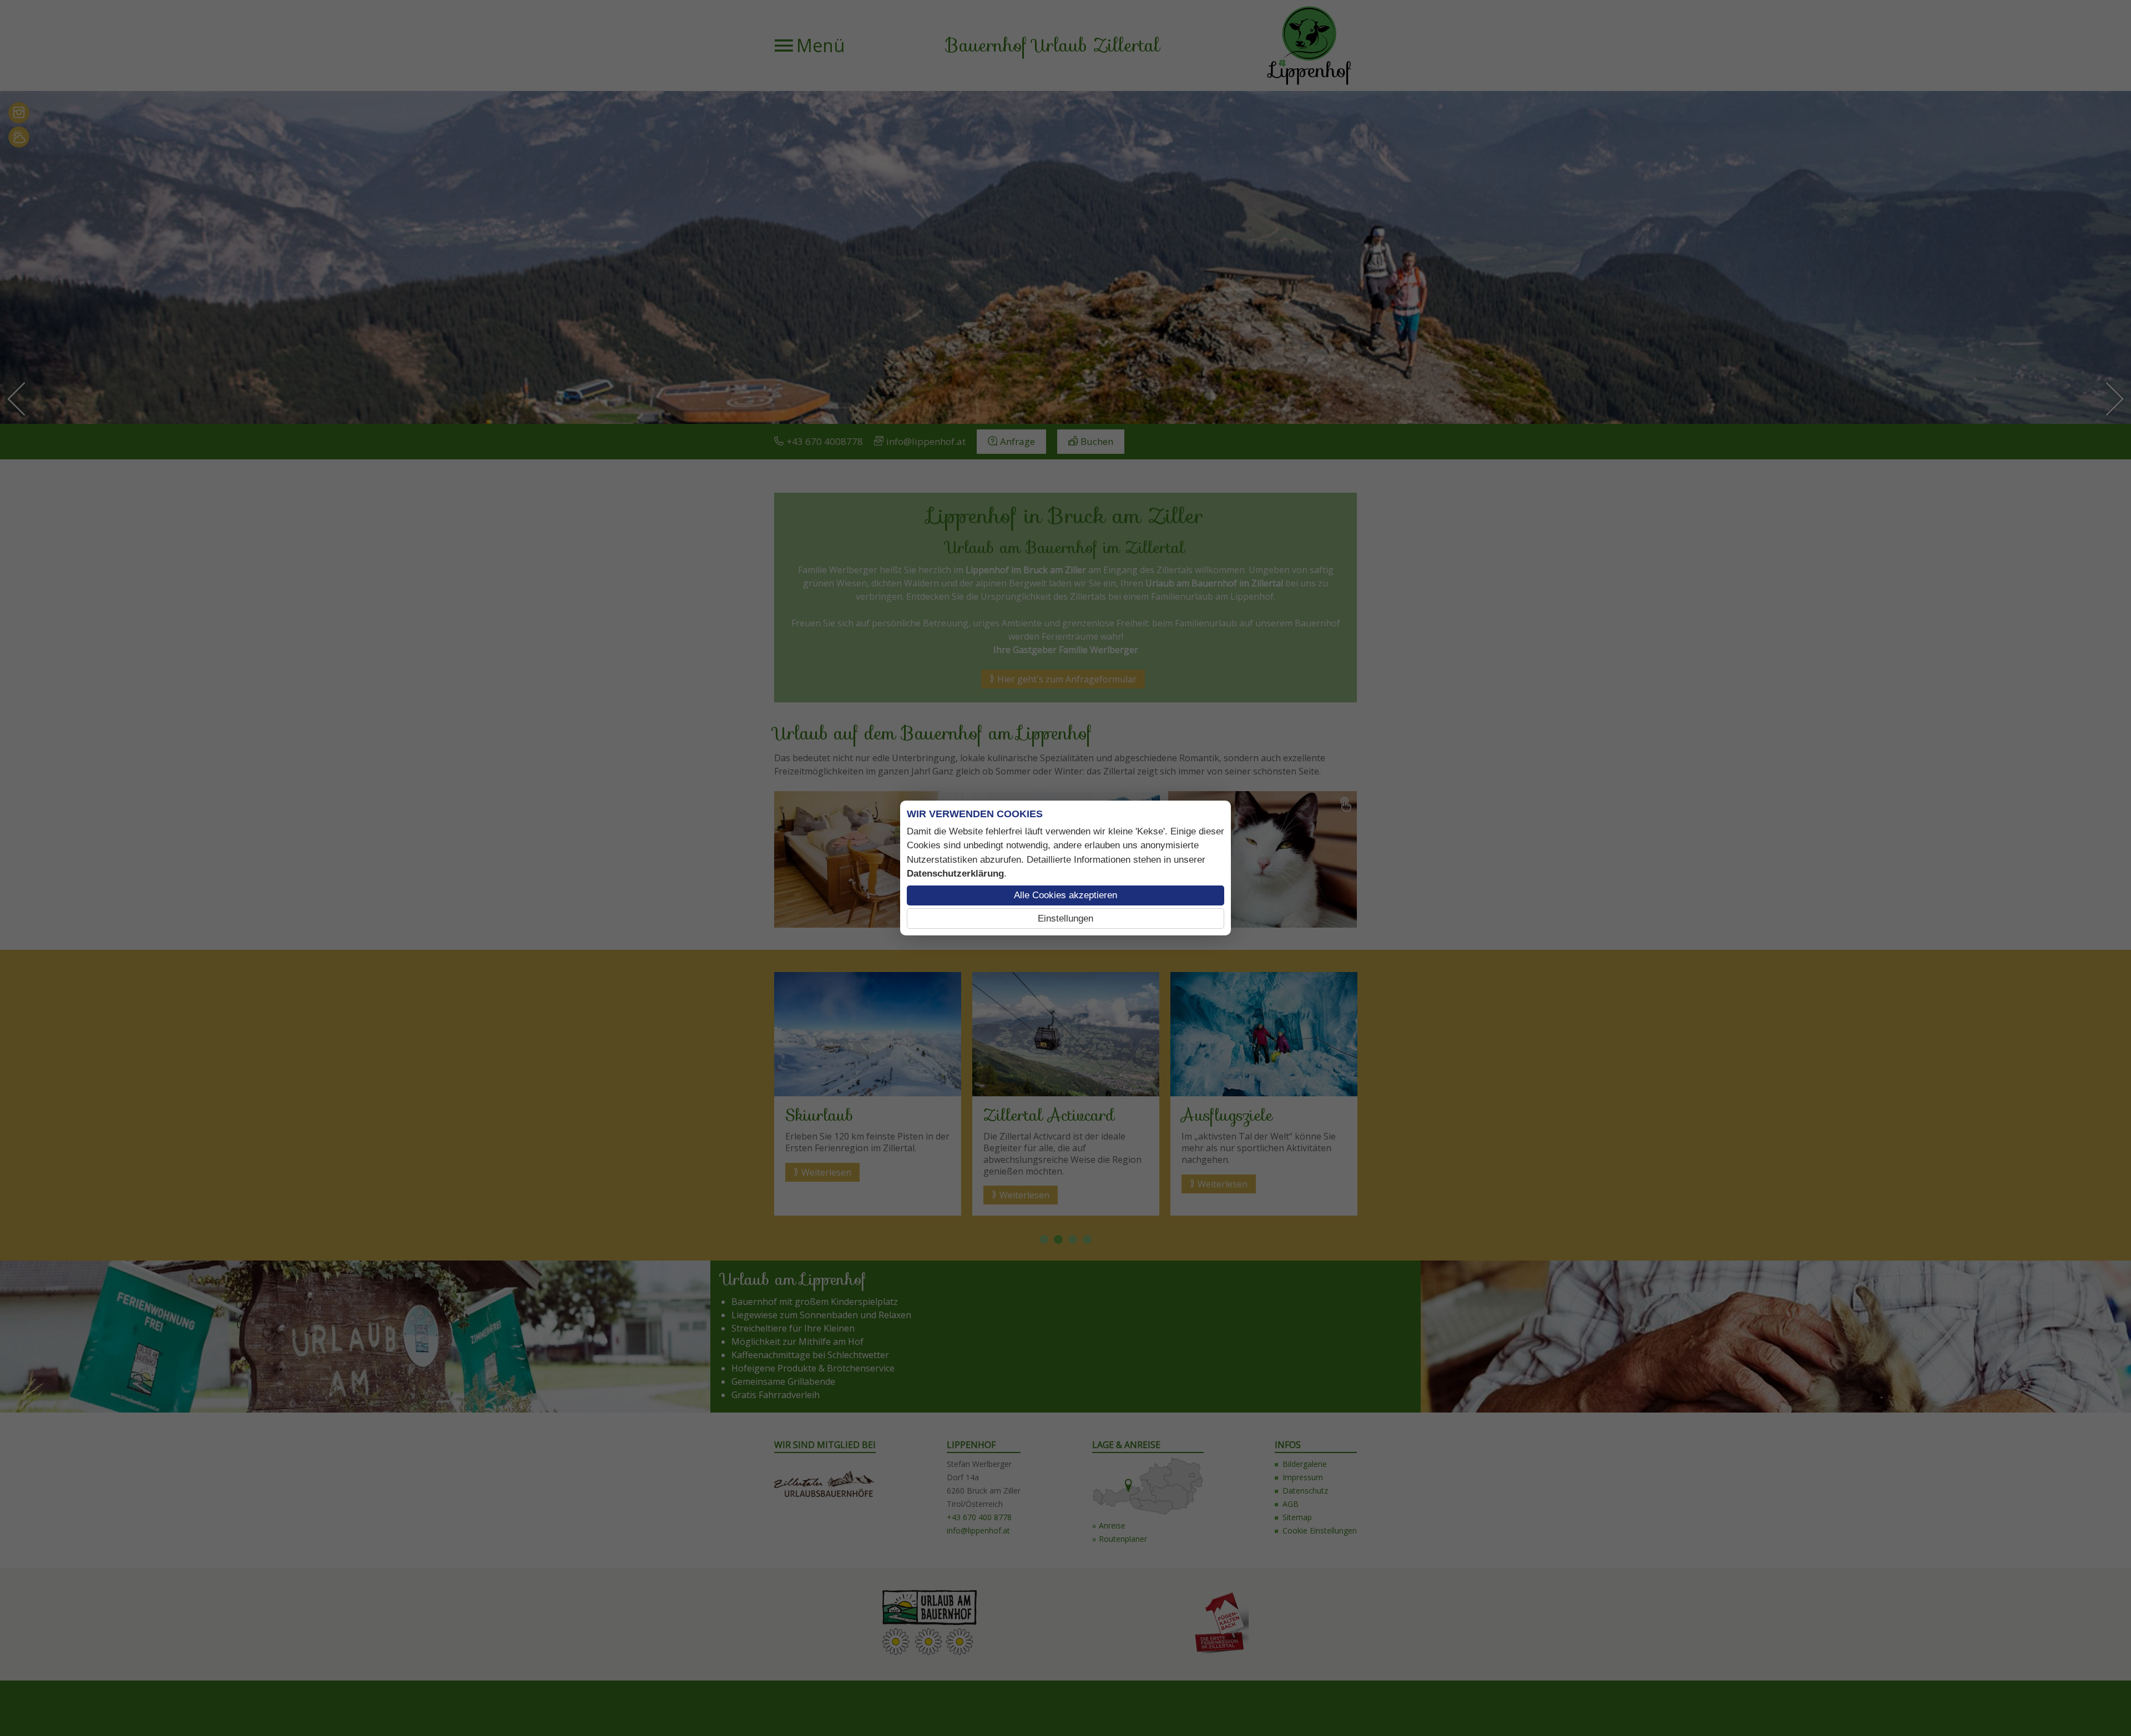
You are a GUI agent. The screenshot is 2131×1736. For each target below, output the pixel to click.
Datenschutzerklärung (955, 874)
